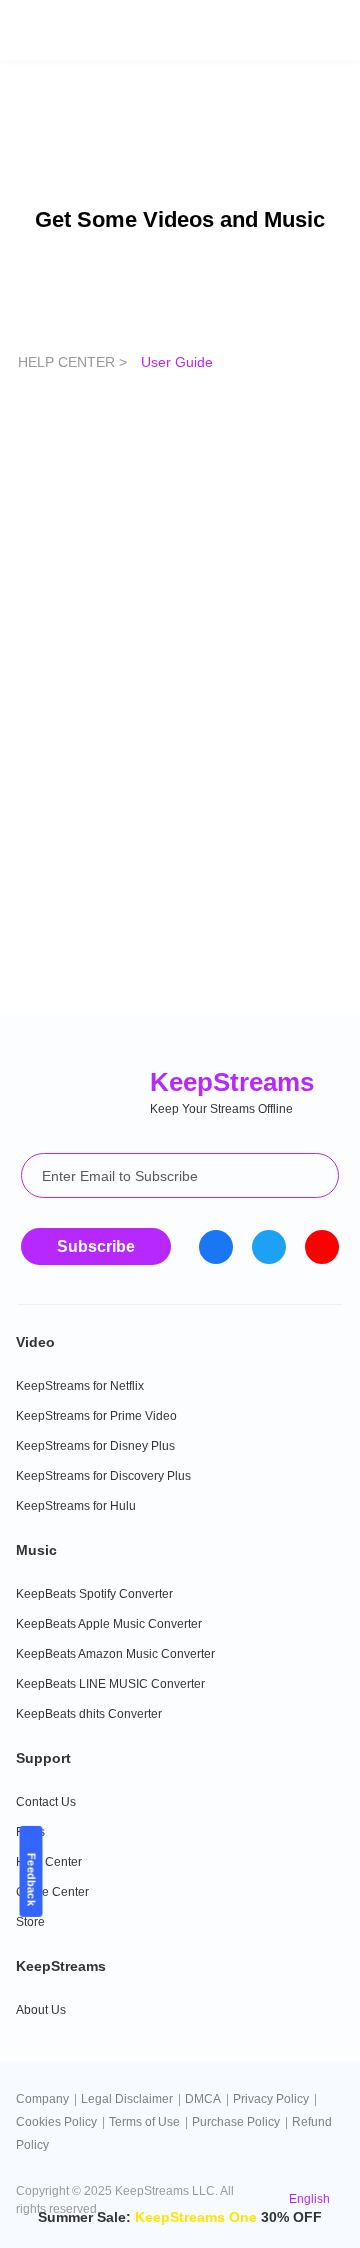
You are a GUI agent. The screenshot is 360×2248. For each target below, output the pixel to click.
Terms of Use (144, 2122)
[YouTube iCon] (322, 1247)
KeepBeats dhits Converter (89, 1714)
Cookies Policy (56, 2122)
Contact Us (46, 1802)
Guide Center (52, 1892)
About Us (41, 2010)
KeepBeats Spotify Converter (94, 1594)
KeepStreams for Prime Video (96, 1416)
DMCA (203, 2099)
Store (30, 1922)
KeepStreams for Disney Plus (95, 1446)
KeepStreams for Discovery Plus (103, 1476)
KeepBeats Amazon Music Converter (115, 1654)
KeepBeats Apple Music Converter (109, 1624)
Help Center (49, 1862)
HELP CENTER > (74, 362)
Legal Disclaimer (127, 2099)
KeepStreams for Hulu (76, 1506)
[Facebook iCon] (216, 1247)
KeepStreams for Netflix (80, 1386)
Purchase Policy (236, 2122)
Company (42, 2099)
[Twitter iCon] (269, 1247)
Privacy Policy (271, 2099)
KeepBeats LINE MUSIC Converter (110, 1684)
